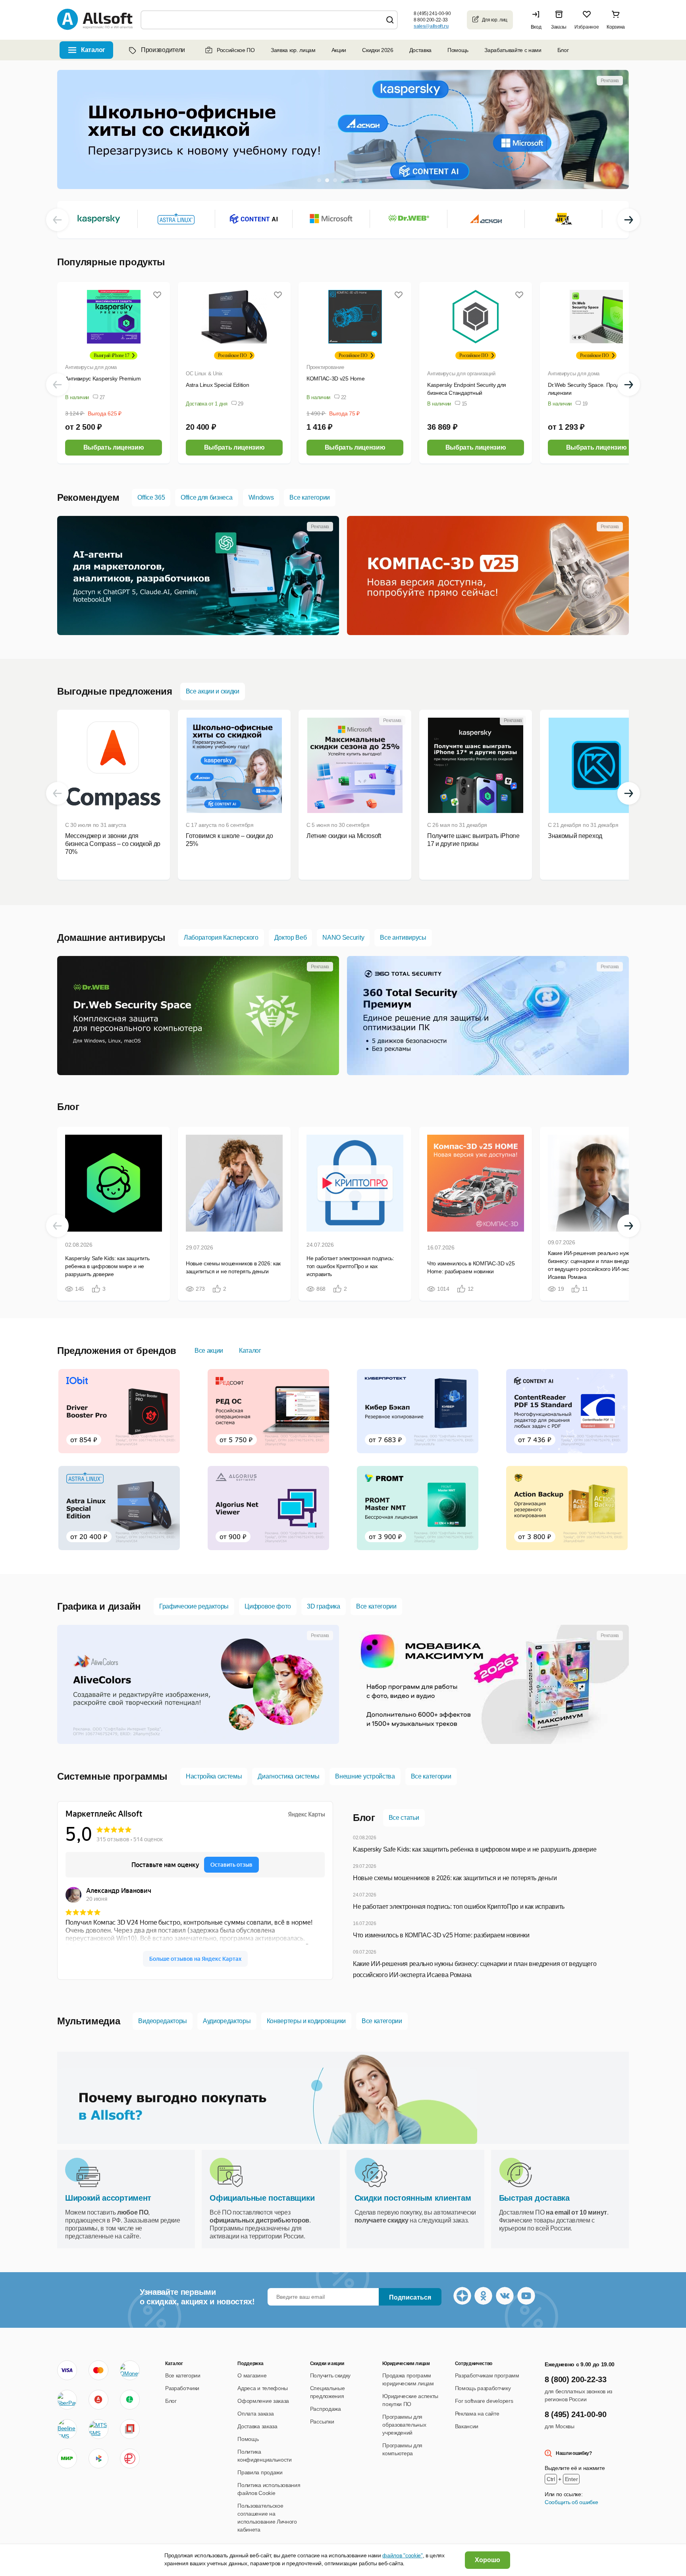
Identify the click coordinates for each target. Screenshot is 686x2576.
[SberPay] (67, 2400)
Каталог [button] (93, 50)
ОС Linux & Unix (204, 374)
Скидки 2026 (378, 50)
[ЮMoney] (130, 2370)
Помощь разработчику (483, 2388)
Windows (261, 497)
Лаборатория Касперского (221, 938)
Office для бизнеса (206, 497)
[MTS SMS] (98, 2429)
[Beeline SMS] (67, 2429)
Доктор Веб (291, 938)
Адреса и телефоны (263, 2388)
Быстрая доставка (534, 2198)
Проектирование (325, 367)
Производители (163, 50)
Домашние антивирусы (111, 938)
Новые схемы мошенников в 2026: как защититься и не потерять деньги (455, 1878)
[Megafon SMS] (130, 2400)
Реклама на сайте (477, 2414)
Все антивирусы (403, 938)
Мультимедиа (89, 2021)
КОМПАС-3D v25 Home (335, 378)
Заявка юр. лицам (293, 50)
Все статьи (404, 1818)
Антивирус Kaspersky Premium (103, 378)
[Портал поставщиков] (130, 2429)
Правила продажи (260, 2472)
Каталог (250, 1351)
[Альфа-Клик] (98, 2400)
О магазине (252, 2375)
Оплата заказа (255, 2414)
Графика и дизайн (99, 1606)
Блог (563, 50)
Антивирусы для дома (91, 367)
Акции (339, 50)
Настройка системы (214, 1776)
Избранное (587, 27)
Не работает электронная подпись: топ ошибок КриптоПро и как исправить (459, 1907)
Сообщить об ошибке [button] (571, 2502)
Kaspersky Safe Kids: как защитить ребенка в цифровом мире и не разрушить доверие (475, 1849)
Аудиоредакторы (227, 2021)
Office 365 (151, 497)
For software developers (484, 2401)
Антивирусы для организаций (461, 374)
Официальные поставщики (262, 2198)
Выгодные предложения (115, 691)
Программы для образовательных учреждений (404, 2425)
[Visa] (67, 2370)
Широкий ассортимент (108, 2198)
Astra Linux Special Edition (217, 385)
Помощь (458, 50)
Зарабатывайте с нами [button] (513, 50)
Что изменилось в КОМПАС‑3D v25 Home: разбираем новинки (441, 1935)
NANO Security (343, 938)
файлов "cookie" (402, 2555)
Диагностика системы (288, 1776)
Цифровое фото (268, 1606)
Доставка (420, 50)
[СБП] (98, 2458)
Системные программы (112, 1776)
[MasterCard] (98, 2370)
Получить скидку (330, 2375)
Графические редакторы (194, 1606)
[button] (538, 20)
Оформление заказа (263, 2401)
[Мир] (67, 2458)
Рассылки (322, 2422)
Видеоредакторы (163, 2021)
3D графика (324, 1606)
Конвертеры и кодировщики (306, 2021)
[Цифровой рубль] (130, 2458)
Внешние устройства (365, 1776)
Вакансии (467, 2426)
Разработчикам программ (487, 2375)
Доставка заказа (257, 2426)
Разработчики (182, 2388)
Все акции (209, 1351)
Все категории (310, 497)
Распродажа (326, 2409)
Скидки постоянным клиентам (413, 2198)
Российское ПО (236, 50)
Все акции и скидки (213, 691)
